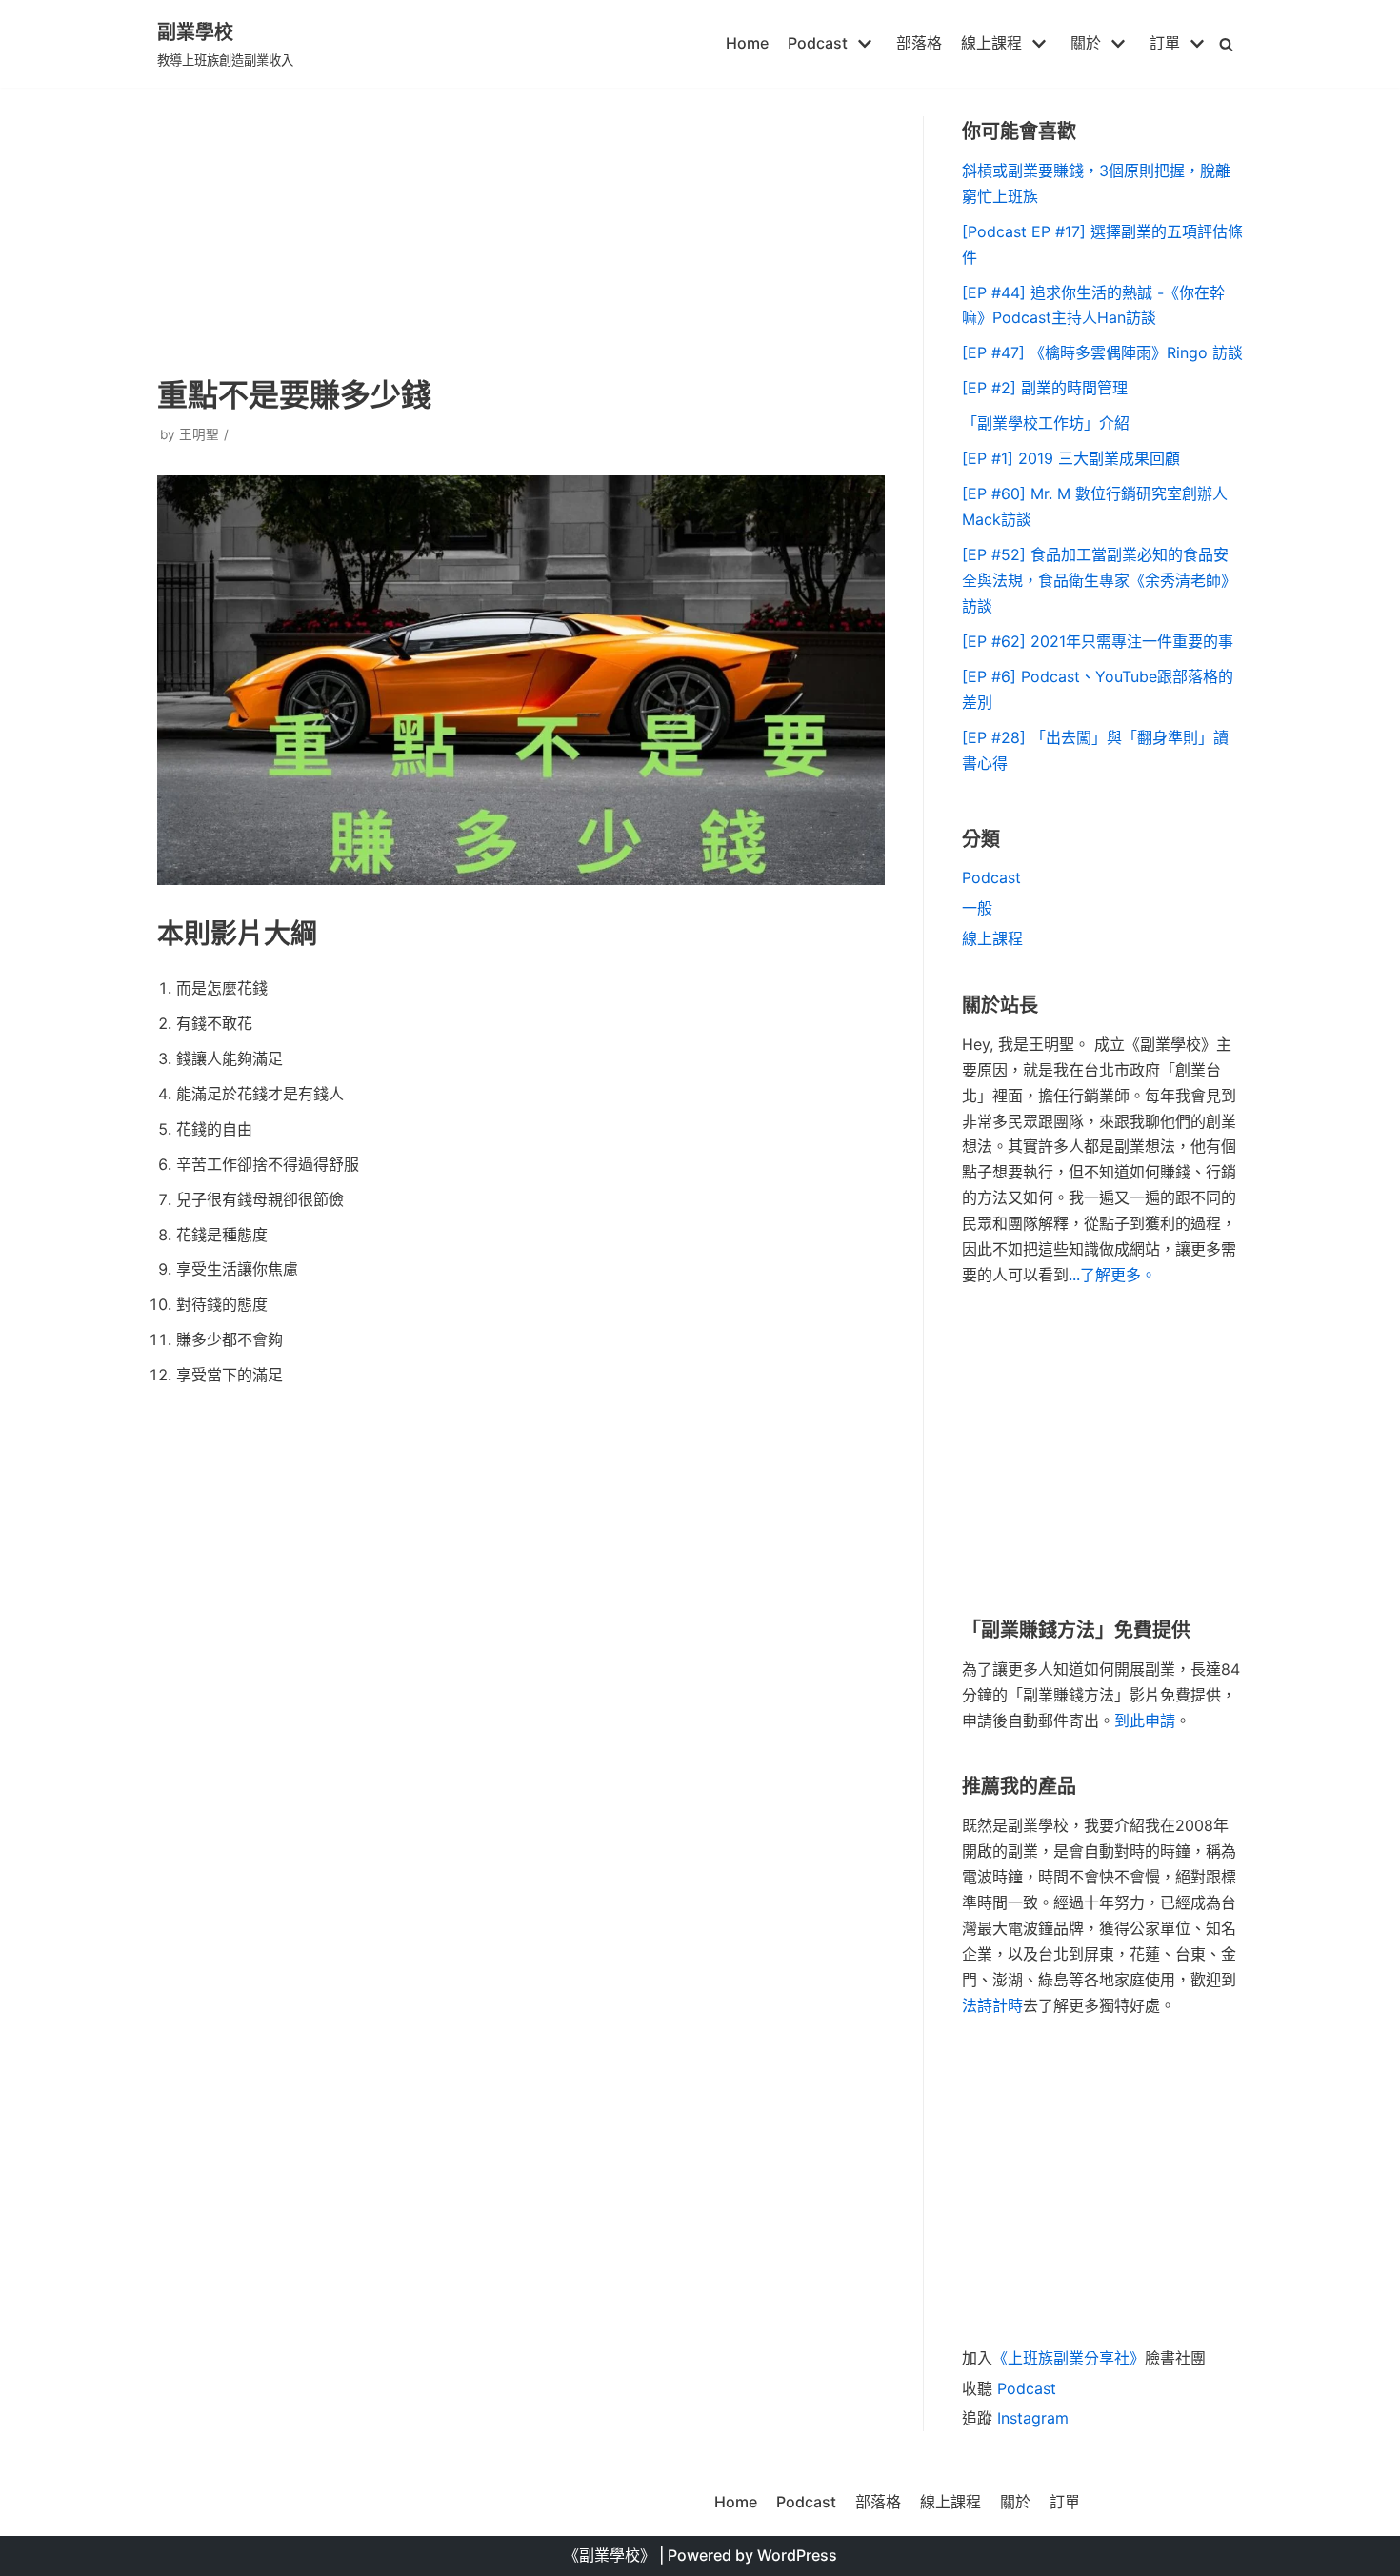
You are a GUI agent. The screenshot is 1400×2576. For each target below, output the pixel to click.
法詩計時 (992, 2005)
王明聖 (199, 434)
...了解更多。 (1112, 1275)
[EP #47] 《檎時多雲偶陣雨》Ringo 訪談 (1102, 352)
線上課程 (992, 938)
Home (747, 43)
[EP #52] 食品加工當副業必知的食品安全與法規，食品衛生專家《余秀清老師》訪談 (1099, 580)
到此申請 (1145, 1721)
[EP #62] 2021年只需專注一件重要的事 (1098, 641)
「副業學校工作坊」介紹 (1046, 423)
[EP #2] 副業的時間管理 (1045, 388)
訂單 (1065, 2502)
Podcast (991, 877)
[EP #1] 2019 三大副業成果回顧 (1071, 458)
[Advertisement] (521, 229)
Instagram (1033, 2418)
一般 (977, 908)
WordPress (797, 2555)
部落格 (919, 43)
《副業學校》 (610, 2555)
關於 (1015, 2502)
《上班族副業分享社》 (1069, 2358)
